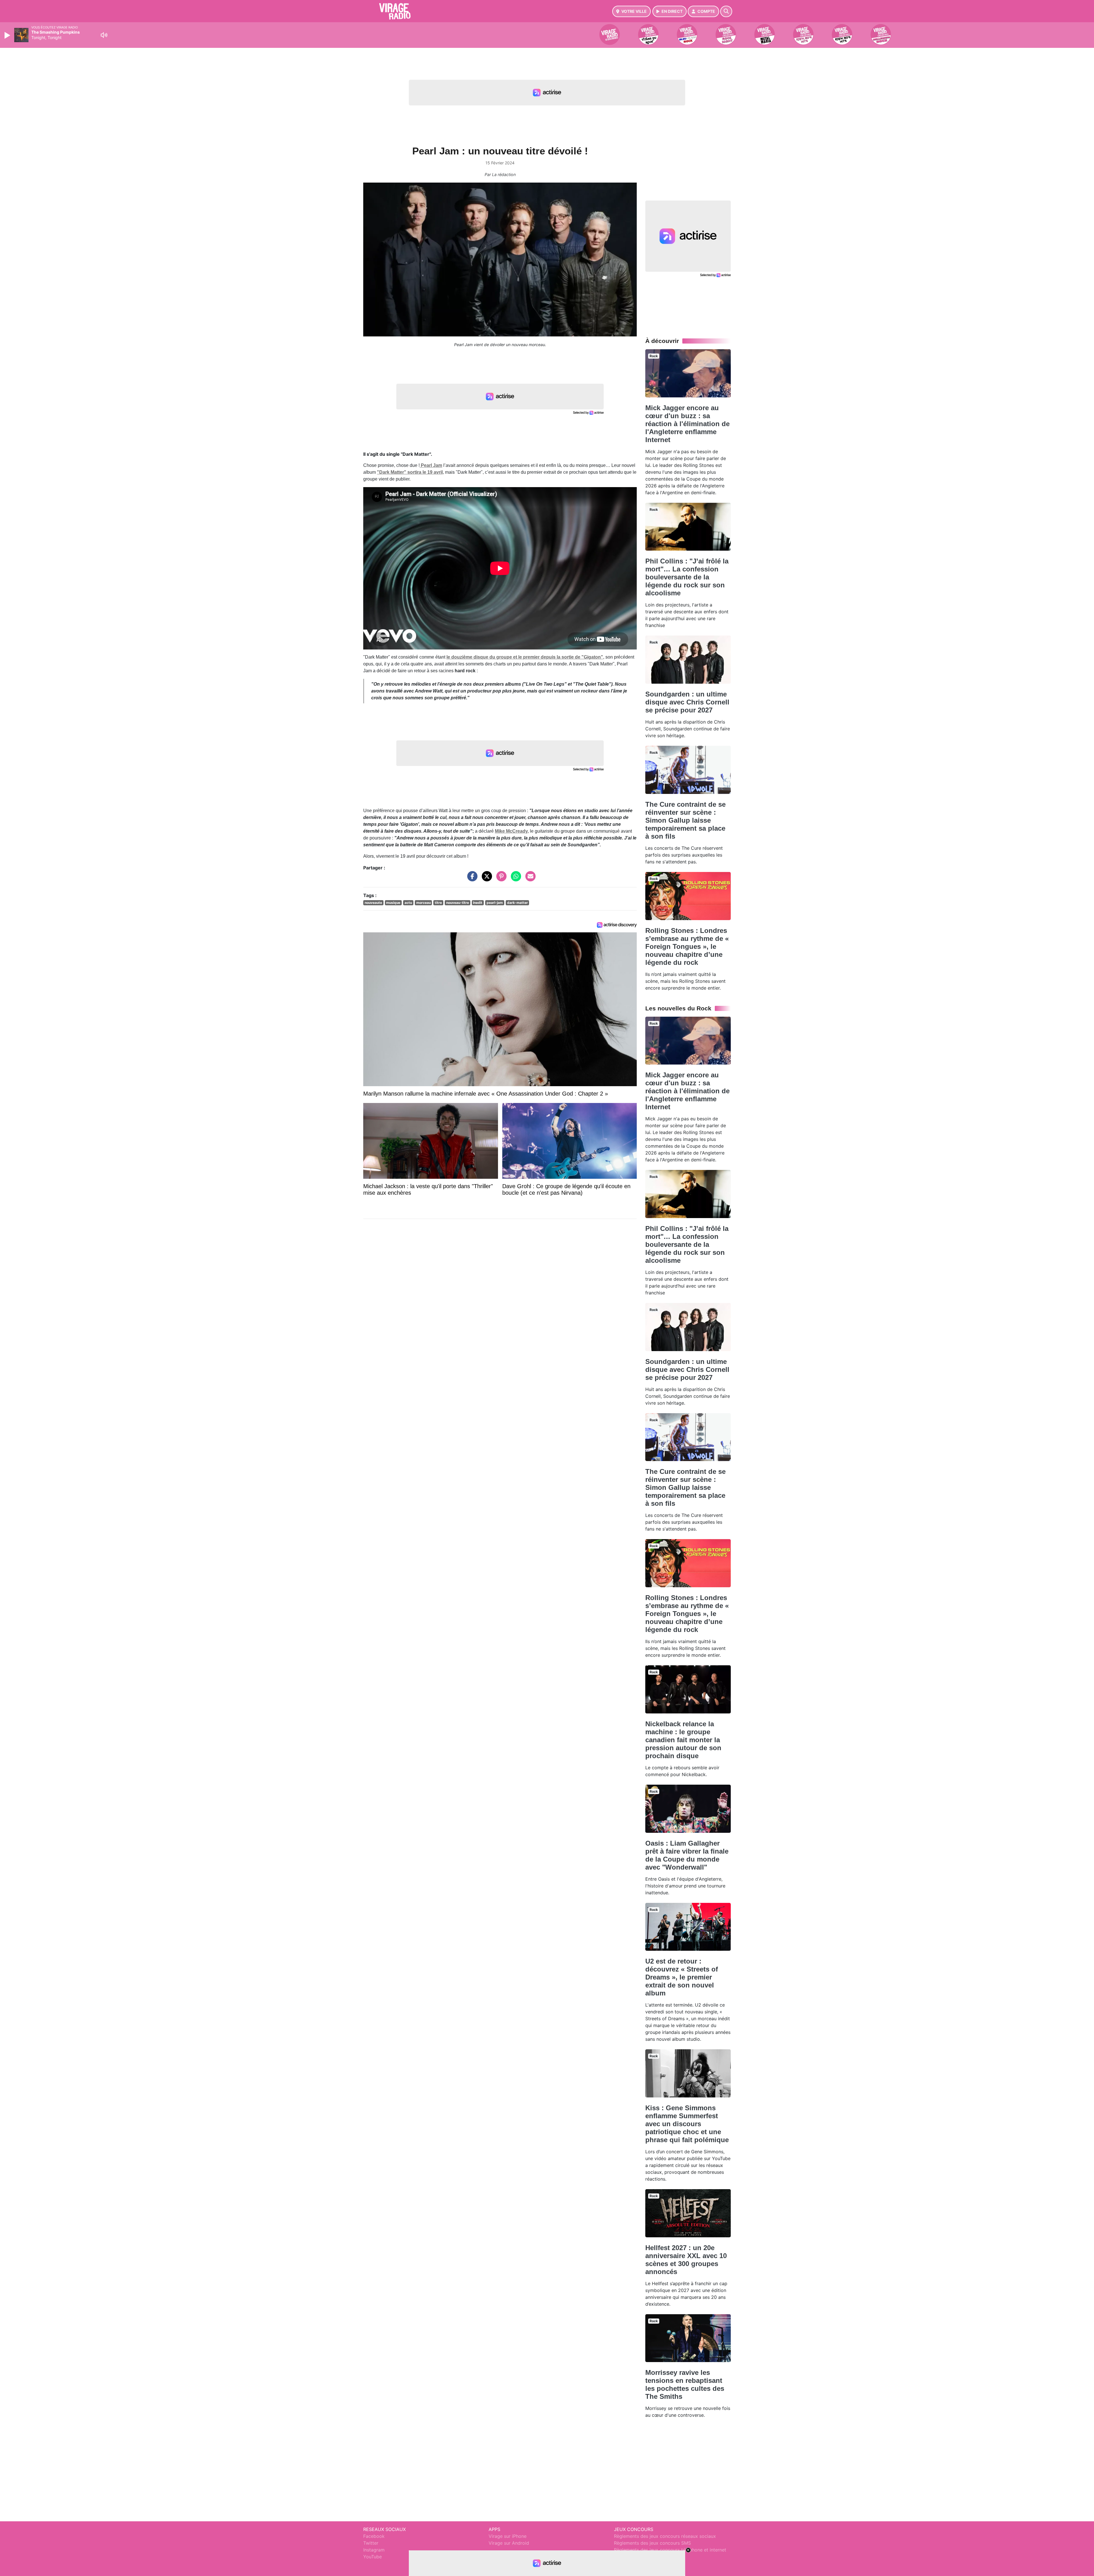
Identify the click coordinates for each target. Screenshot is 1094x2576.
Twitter (371, 2543)
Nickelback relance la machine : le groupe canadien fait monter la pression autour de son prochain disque (683, 1740)
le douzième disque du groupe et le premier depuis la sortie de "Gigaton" (525, 657)
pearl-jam (495, 903)
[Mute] (104, 35)
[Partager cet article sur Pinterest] (500, 879)
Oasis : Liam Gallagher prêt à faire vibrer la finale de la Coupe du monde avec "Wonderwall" (687, 1855)
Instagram (374, 2550)
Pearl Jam (431, 465)
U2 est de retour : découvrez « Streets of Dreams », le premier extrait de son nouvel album (682, 1977)
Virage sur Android (509, 2543)
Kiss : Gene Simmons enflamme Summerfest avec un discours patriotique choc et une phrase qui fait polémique (687, 2124)
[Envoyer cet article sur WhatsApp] (515, 879)
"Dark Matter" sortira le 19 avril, (410, 472)
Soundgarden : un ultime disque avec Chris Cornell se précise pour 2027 (687, 702)
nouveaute (373, 903)
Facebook (374, 2536)
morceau (423, 903)
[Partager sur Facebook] (471, 879)
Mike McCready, (512, 831)
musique (393, 903)
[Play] (8, 35)
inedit (478, 903)
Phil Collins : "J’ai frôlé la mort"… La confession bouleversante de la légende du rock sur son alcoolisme (687, 577)
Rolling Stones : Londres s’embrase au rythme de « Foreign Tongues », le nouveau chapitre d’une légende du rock (687, 946)
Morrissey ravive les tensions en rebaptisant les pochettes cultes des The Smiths (685, 2384)
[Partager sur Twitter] (485, 879)
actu (408, 903)
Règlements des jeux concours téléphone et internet (670, 2550)
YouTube (373, 2557)
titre (438, 903)
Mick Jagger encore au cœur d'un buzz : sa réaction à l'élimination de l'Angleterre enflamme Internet (687, 424)
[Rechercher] (726, 11)
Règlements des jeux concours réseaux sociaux (665, 2536)
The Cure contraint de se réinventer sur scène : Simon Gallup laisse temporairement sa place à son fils (685, 820)
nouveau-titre (458, 903)
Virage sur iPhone (508, 2536)
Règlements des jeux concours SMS (652, 2543)
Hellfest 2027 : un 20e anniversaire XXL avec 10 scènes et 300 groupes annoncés (686, 2260)
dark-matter (518, 903)
